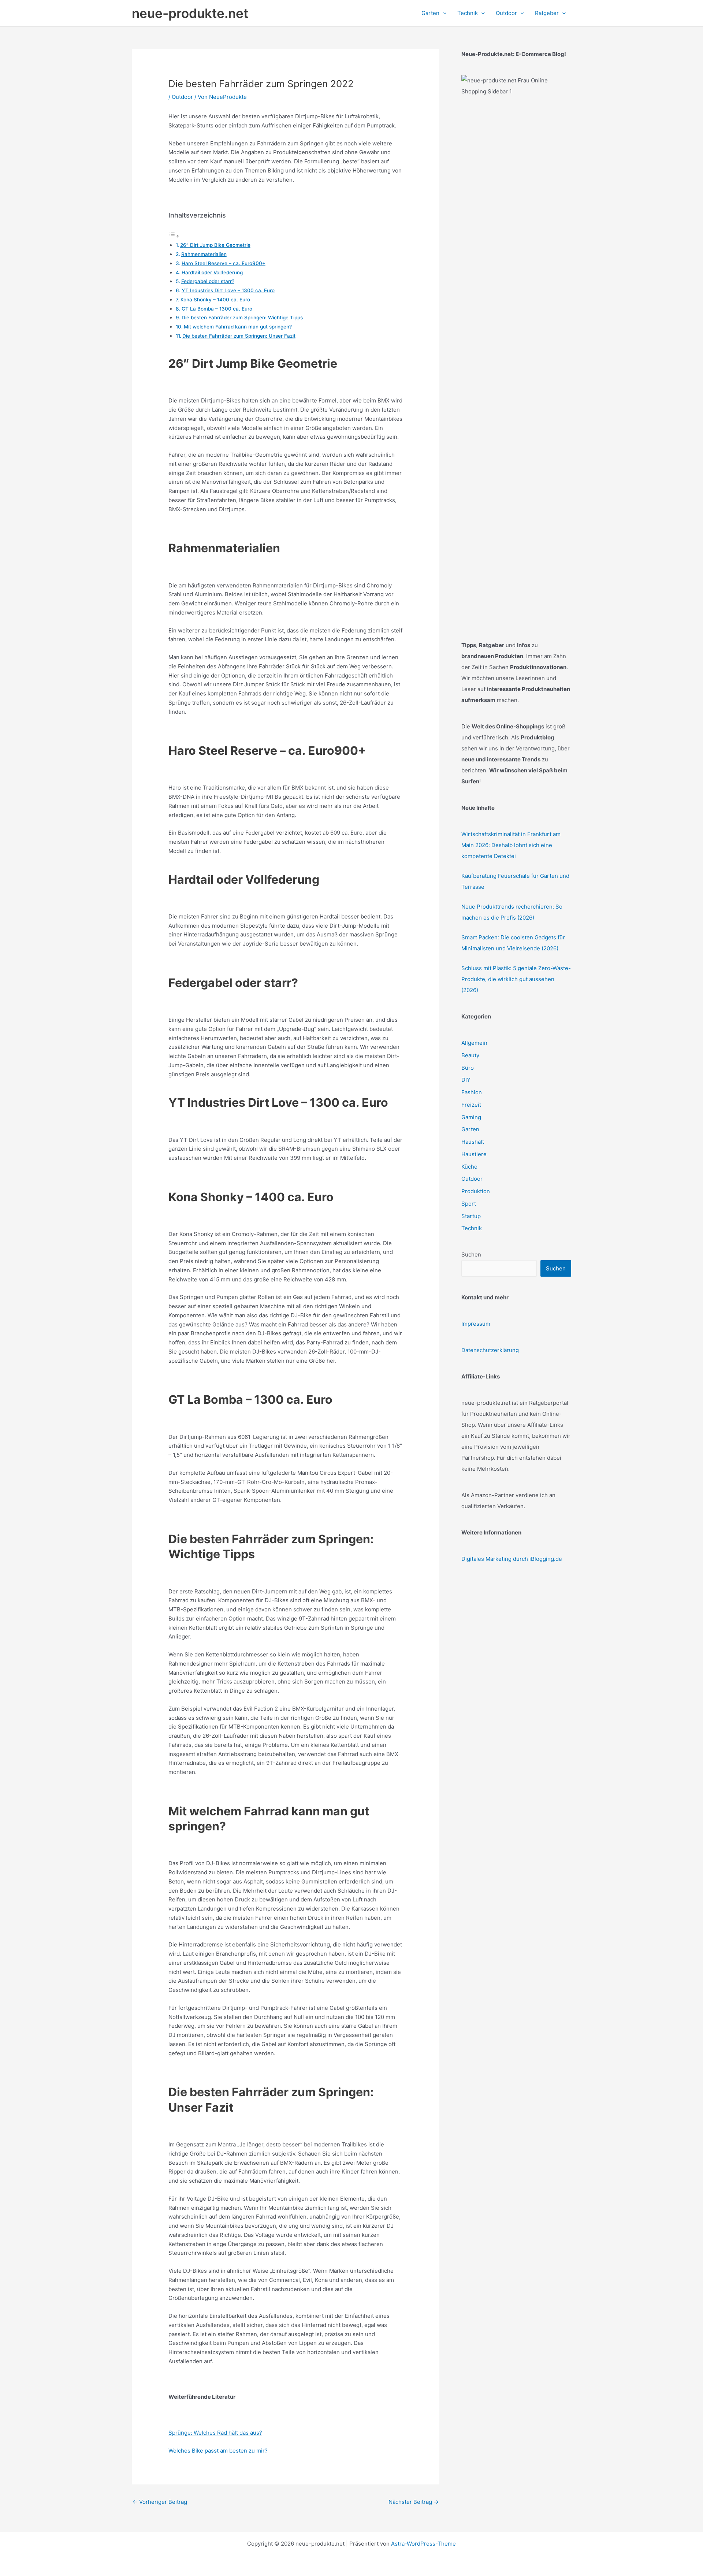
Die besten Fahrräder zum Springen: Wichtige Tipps (242, 318)
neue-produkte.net (190, 13)
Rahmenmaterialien (204, 254)
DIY (466, 1080)
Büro (468, 1068)
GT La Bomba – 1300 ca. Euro (217, 309)
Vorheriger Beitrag (160, 2502)
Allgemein (474, 1043)
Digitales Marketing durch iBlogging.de (512, 1559)
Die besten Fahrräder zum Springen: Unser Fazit (239, 336)
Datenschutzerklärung (490, 1350)
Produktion (476, 1191)
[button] (443, 13)
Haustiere (474, 1154)
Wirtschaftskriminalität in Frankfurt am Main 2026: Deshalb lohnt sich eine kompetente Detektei (511, 845)
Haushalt (473, 1142)
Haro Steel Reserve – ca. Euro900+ (224, 263)
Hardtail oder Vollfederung (212, 272)
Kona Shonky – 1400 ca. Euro (215, 300)
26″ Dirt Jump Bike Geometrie (215, 245)
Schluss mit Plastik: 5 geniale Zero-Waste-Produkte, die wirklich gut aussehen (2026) (516, 979)
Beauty (470, 1055)
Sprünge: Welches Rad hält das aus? (215, 2433)
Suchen (471, 1254)
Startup (471, 1216)
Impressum (476, 1324)
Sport (469, 1204)
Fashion (472, 1092)
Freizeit (471, 1105)
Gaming (471, 1117)
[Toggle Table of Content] (174, 236)
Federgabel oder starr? (208, 281)
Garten (470, 1129)
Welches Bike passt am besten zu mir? (218, 2451)
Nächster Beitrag (414, 2502)
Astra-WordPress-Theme (423, 2544)
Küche (469, 1167)
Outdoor (182, 97)
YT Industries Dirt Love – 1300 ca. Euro (228, 290)
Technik (472, 1228)
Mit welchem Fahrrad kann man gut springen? (238, 327)
